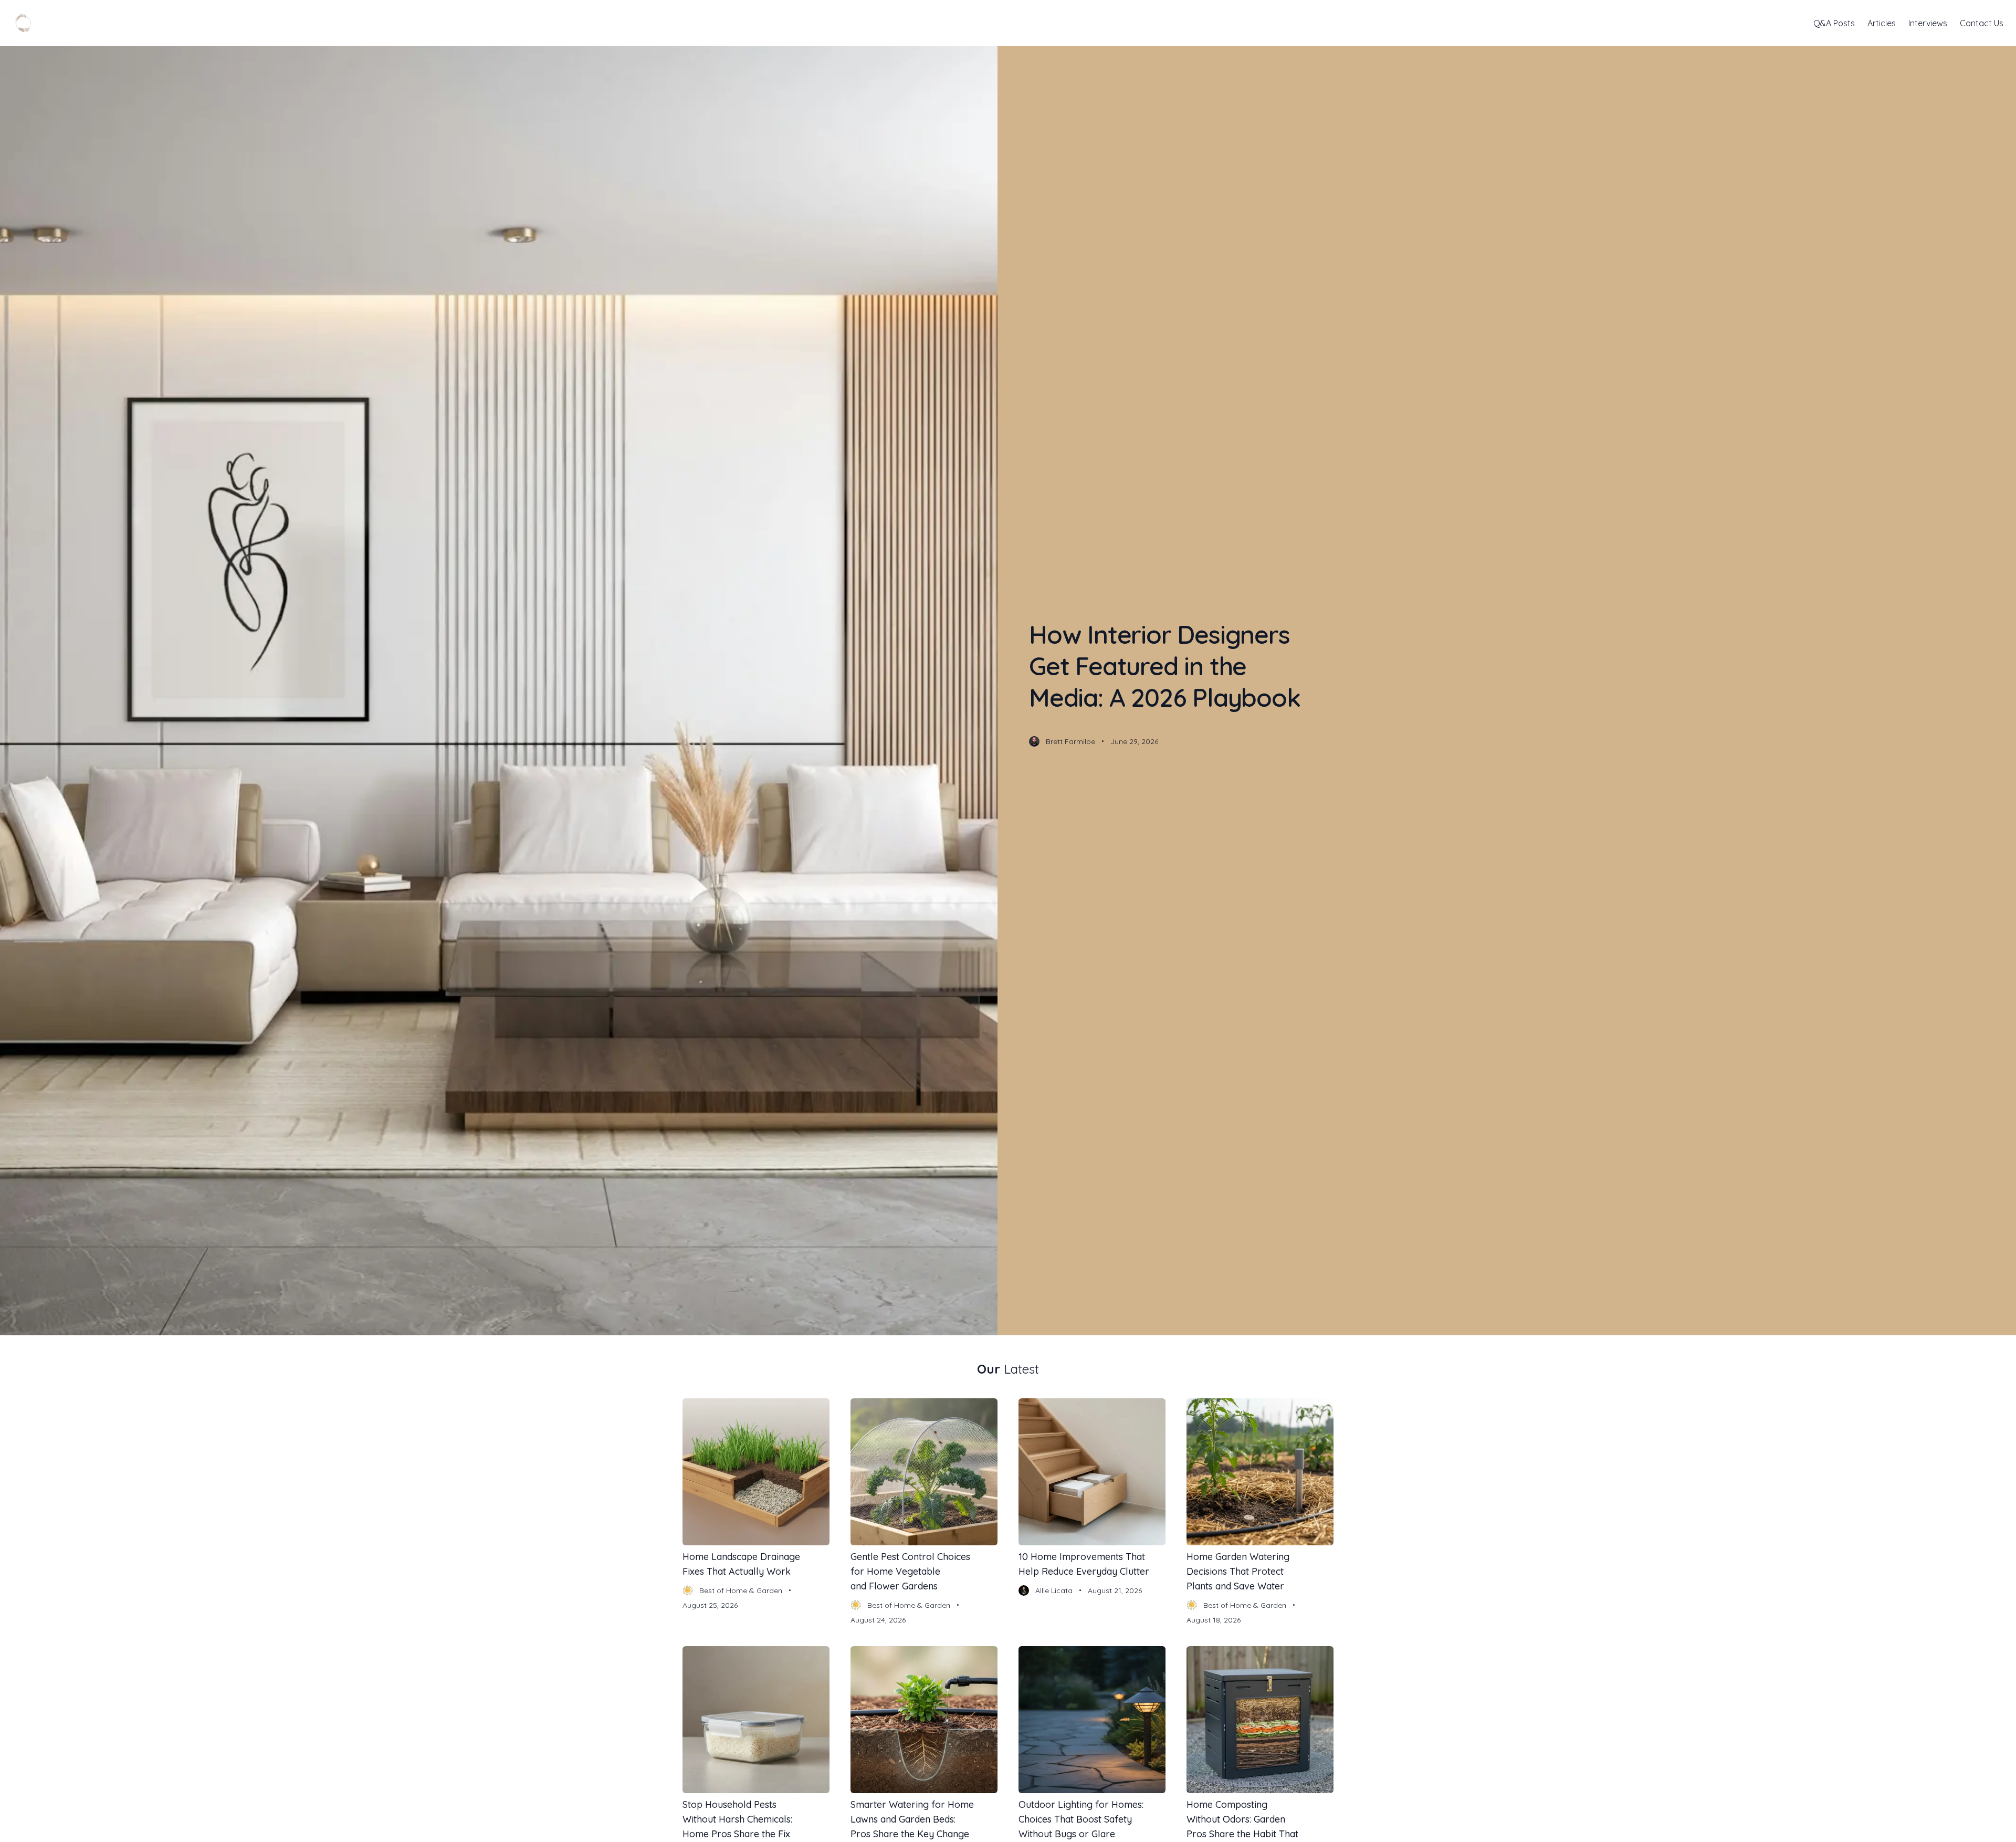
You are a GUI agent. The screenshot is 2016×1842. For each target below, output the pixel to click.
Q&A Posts (1834, 23)
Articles (1882, 23)
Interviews (1928, 23)
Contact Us (1982, 23)
